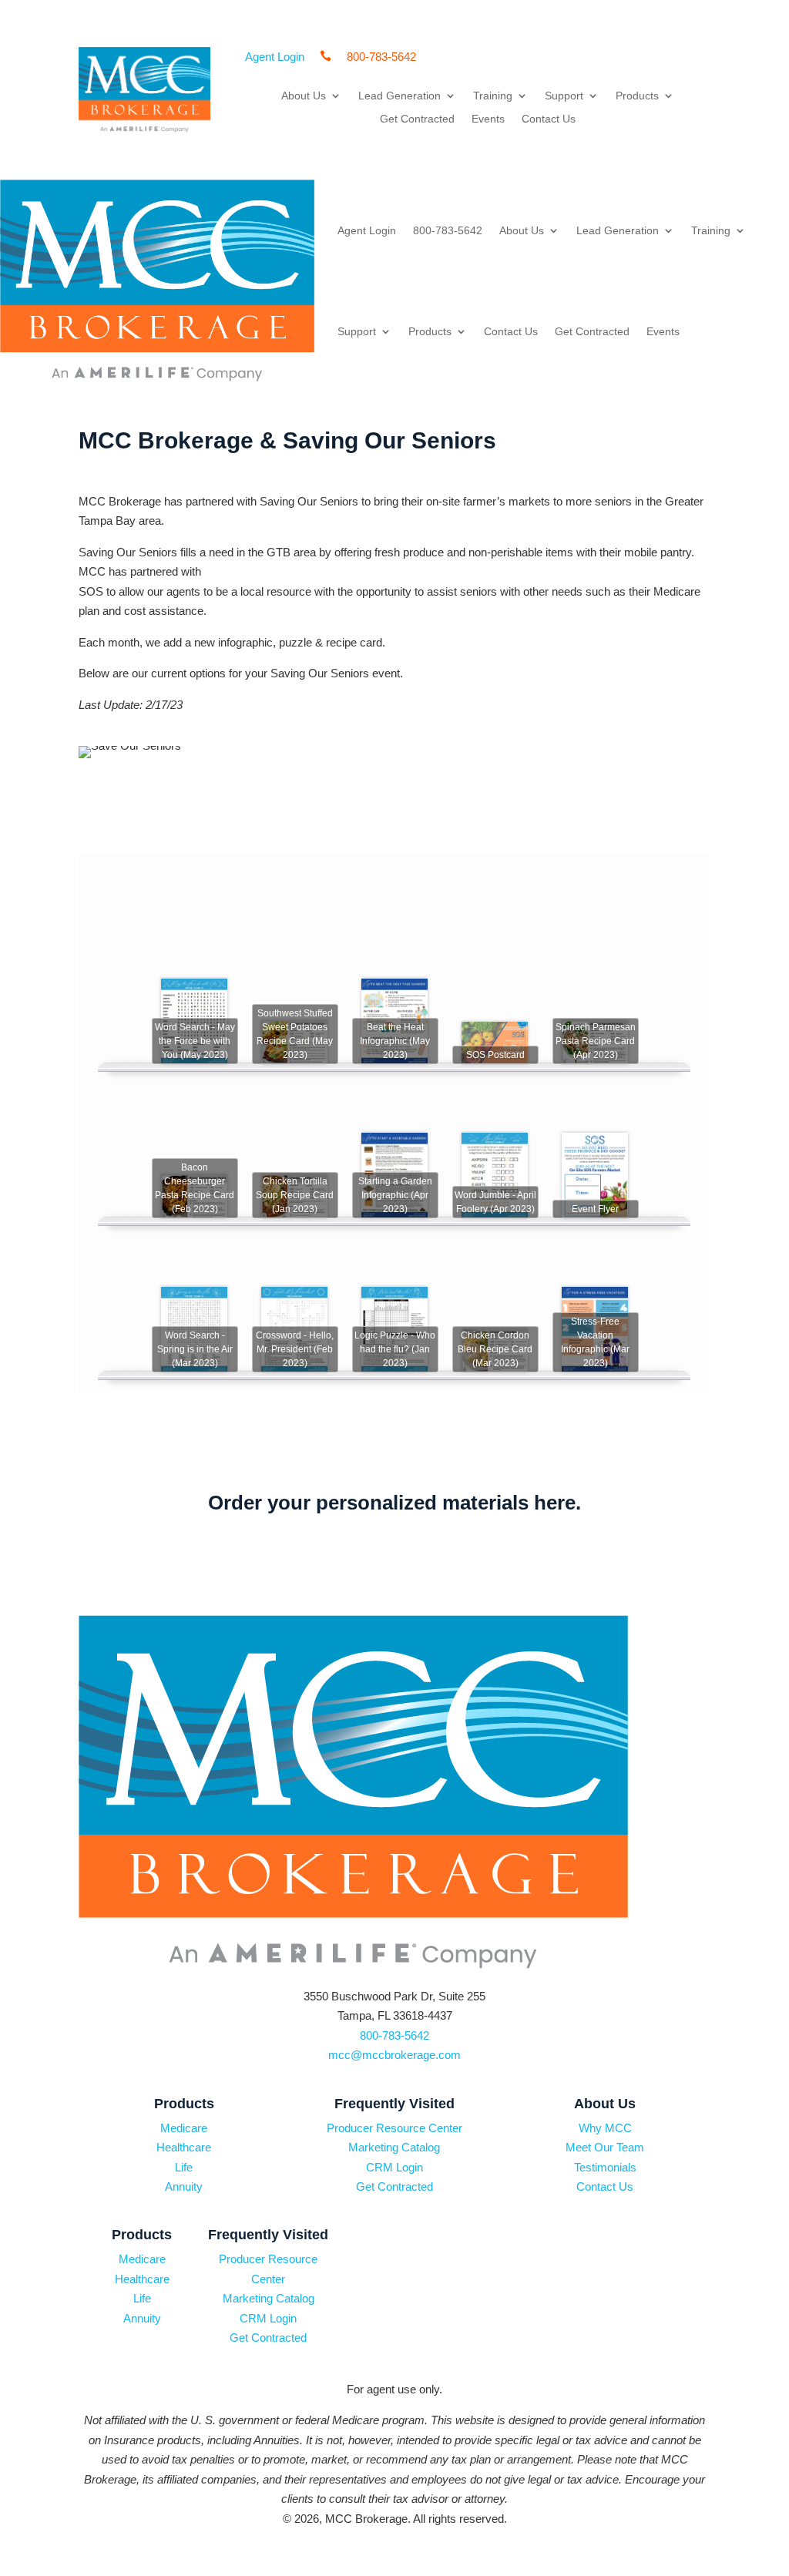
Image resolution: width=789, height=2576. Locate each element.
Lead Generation (400, 96)
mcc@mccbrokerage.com (394, 2055)
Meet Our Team (605, 2147)
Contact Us (549, 119)
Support (564, 96)
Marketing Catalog (394, 2147)
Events (488, 119)
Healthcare (184, 2147)
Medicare (184, 2128)
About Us (304, 96)
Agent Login (367, 230)
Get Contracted (417, 119)
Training (493, 96)
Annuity (184, 2186)
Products (637, 96)
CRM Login (394, 2167)
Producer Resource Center (394, 2128)
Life (184, 2167)
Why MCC (605, 2128)
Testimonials (605, 2167)
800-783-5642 (448, 230)
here (555, 1503)
